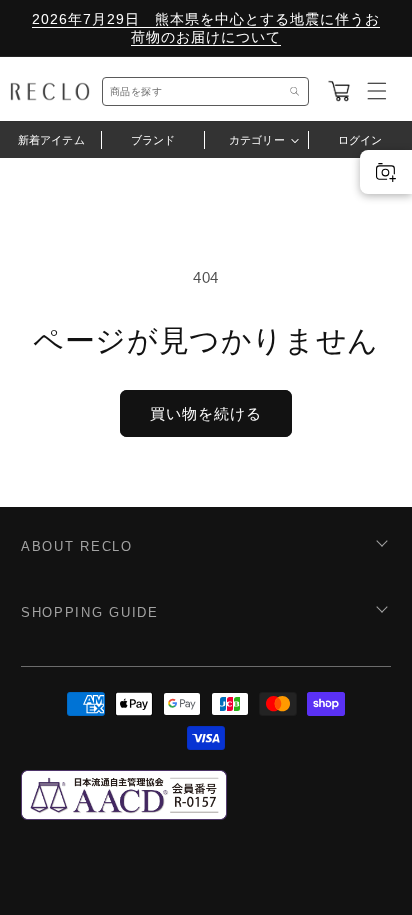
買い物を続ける (206, 413)
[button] (339, 91)
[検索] (295, 91)
